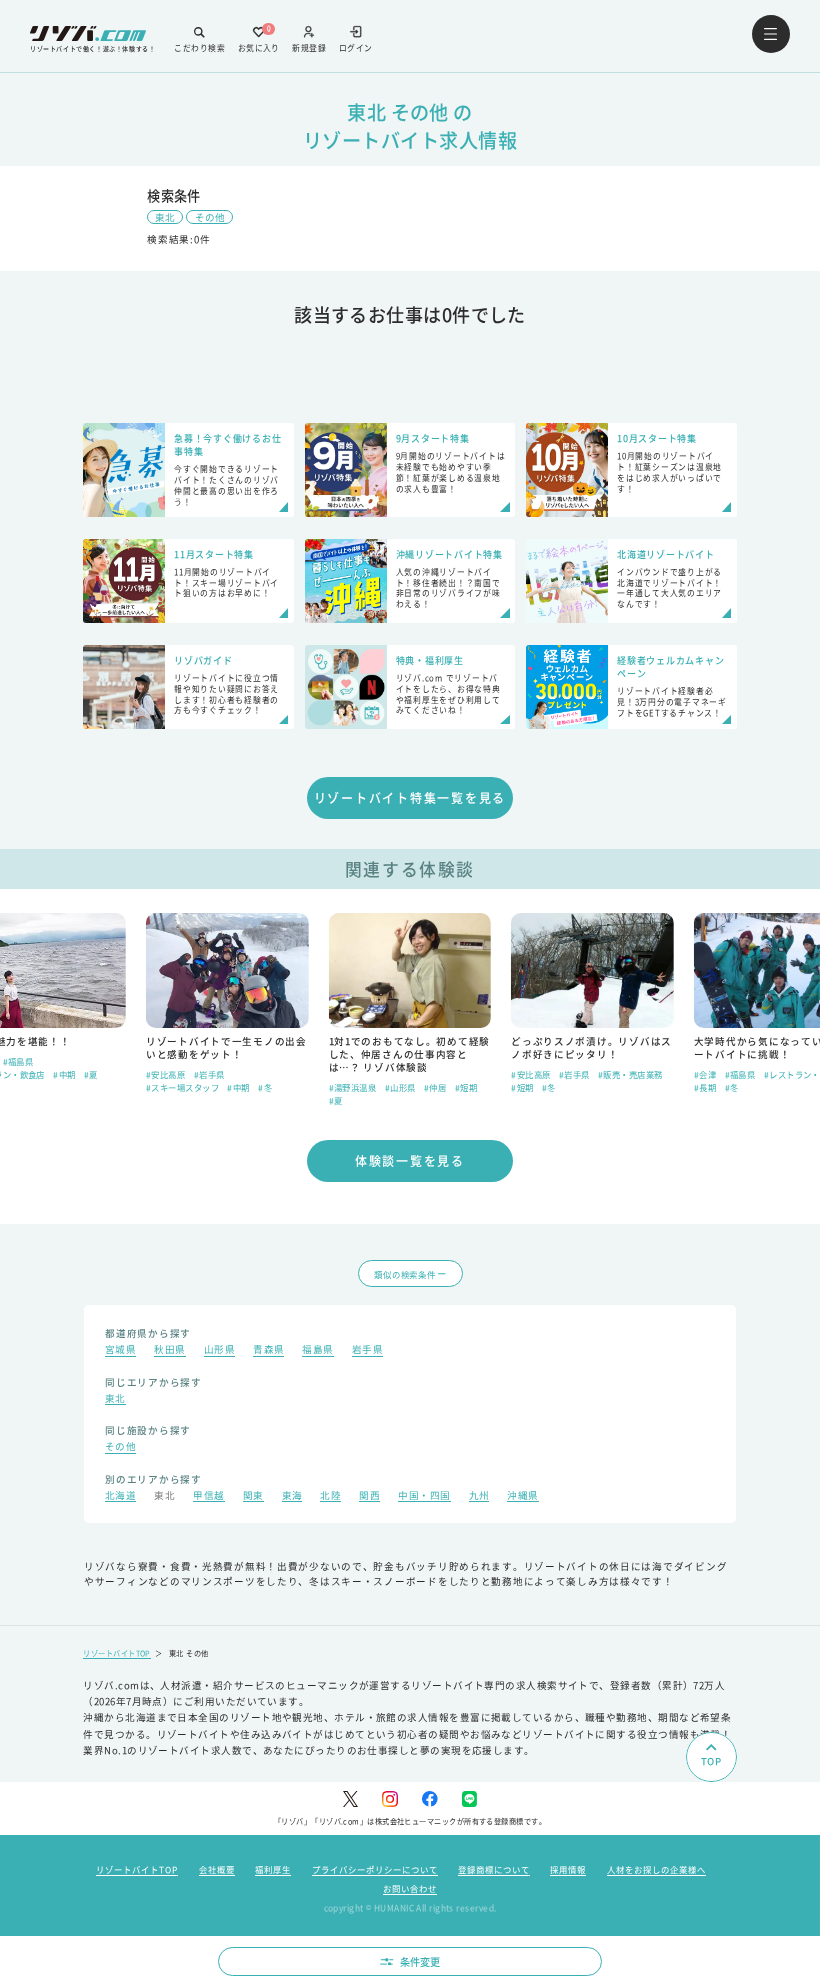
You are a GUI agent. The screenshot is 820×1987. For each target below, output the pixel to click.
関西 (369, 1497)
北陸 (330, 1497)
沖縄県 (522, 1497)
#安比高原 (165, 1074)
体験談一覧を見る (410, 1160)
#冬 (265, 1087)
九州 (479, 1497)
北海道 (120, 1497)
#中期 (64, 1074)
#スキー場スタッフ (182, 1087)
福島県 (317, 1351)
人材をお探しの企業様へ (656, 1869)
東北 (165, 217)
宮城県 (120, 1351)
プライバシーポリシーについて (375, 1869)
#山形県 (400, 1087)
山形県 (219, 1351)
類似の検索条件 (404, 1274)
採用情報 (568, 1869)
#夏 (91, 1074)
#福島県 (18, 1061)
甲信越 (208, 1497)
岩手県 (367, 1351)
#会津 (705, 1074)
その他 (210, 217)
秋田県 (169, 1351)
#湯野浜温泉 (353, 1087)
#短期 (466, 1087)
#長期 (705, 1087)
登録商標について (494, 1869)
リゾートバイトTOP (117, 1653)
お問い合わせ (410, 1888)
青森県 (268, 1351)
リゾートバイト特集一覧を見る (410, 797)
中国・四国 (424, 1497)
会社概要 (217, 1869)
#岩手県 (209, 1074)
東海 (292, 1497)
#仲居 (435, 1087)
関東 (253, 1497)
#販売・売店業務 (630, 1074)
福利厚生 (273, 1869)
